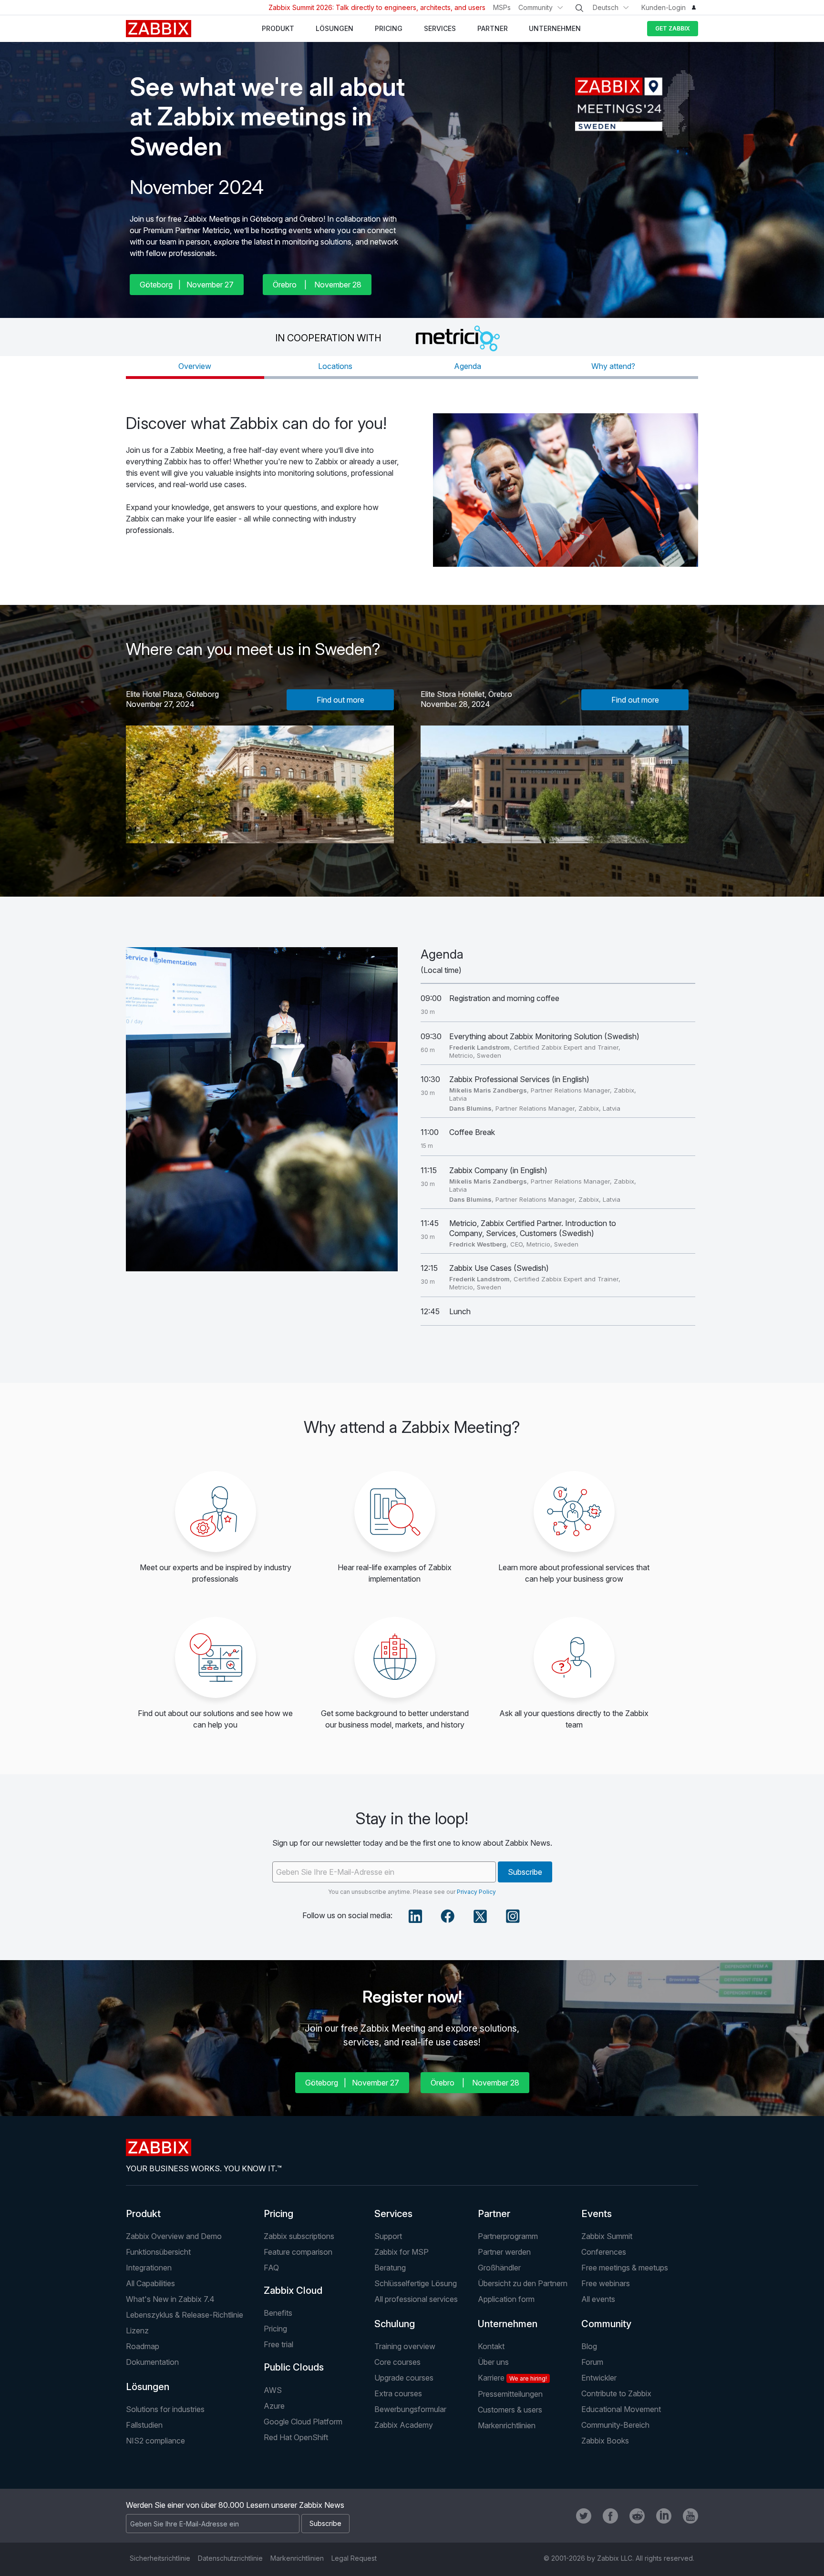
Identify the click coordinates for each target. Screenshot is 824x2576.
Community (536, 7)
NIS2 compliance (155, 2441)
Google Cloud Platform (303, 2422)
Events (597, 2214)
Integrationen (149, 2268)
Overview (195, 366)
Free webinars (606, 2283)
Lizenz (137, 2331)
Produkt (143, 2214)
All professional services (416, 2299)
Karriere (512, 2378)
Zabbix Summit (607, 2236)
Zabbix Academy (404, 2425)
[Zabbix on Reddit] (637, 2516)
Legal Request (354, 2558)
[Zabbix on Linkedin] (664, 2516)
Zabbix (159, 29)
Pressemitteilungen (510, 2394)
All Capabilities (150, 2283)
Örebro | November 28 (317, 285)
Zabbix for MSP (402, 2252)
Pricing (278, 2214)
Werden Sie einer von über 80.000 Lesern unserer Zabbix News (235, 2505)
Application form (506, 2299)
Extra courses (398, 2393)
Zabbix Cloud (293, 2290)
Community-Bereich (615, 2425)
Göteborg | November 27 (187, 285)
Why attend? (613, 366)
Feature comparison (298, 2252)
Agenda (468, 366)
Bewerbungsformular (410, 2409)
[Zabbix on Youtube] (690, 2516)
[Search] (579, 8)
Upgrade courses (404, 2378)
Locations (335, 366)
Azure (274, 2406)
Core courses (397, 2362)
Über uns (493, 2362)
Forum (592, 2362)
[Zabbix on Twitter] (584, 2516)
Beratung (390, 2268)
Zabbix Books (605, 2441)
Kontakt (491, 2346)
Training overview (405, 2346)
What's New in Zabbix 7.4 (170, 2299)
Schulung (395, 2324)
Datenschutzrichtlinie (230, 2558)
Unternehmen (508, 2324)
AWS (273, 2390)
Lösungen (148, 2387)
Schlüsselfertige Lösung (416, 2283)
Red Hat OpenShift (296, 2437)
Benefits (278, 2313)
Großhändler (499, 2268)
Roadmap (143, 2346)
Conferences (604, 2252)
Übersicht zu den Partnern (523, 2283)
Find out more (340, 700)
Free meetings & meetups (625, 2268)
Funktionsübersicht (158, 2252)
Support (388, 2236)
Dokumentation (152, 2362)
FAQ (271, 2268)
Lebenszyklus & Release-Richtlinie (185, 2315)
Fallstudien (144, 2425)
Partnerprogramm (508, 2236)
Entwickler (599, 2378)
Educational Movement (621, 2409)
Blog (589, 2346)
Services (393, 2214)
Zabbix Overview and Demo (174, 2236)
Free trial (278, 2344)
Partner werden (504, 2252)
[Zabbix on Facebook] (610, 2516)
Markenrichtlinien (507, 2425)
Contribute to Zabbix (616, 2393)
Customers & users (510, 2410)
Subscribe (525, 1872)
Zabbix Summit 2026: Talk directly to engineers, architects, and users (377, 7)
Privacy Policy (476, 1892)
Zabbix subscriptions (299, 2236)
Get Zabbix (673, 28)
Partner (494, 2214)
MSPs (502, 7)
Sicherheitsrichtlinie (160, 2558)
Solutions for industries (165, 2409)
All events (598, 2299)
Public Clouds (294, 2367)
